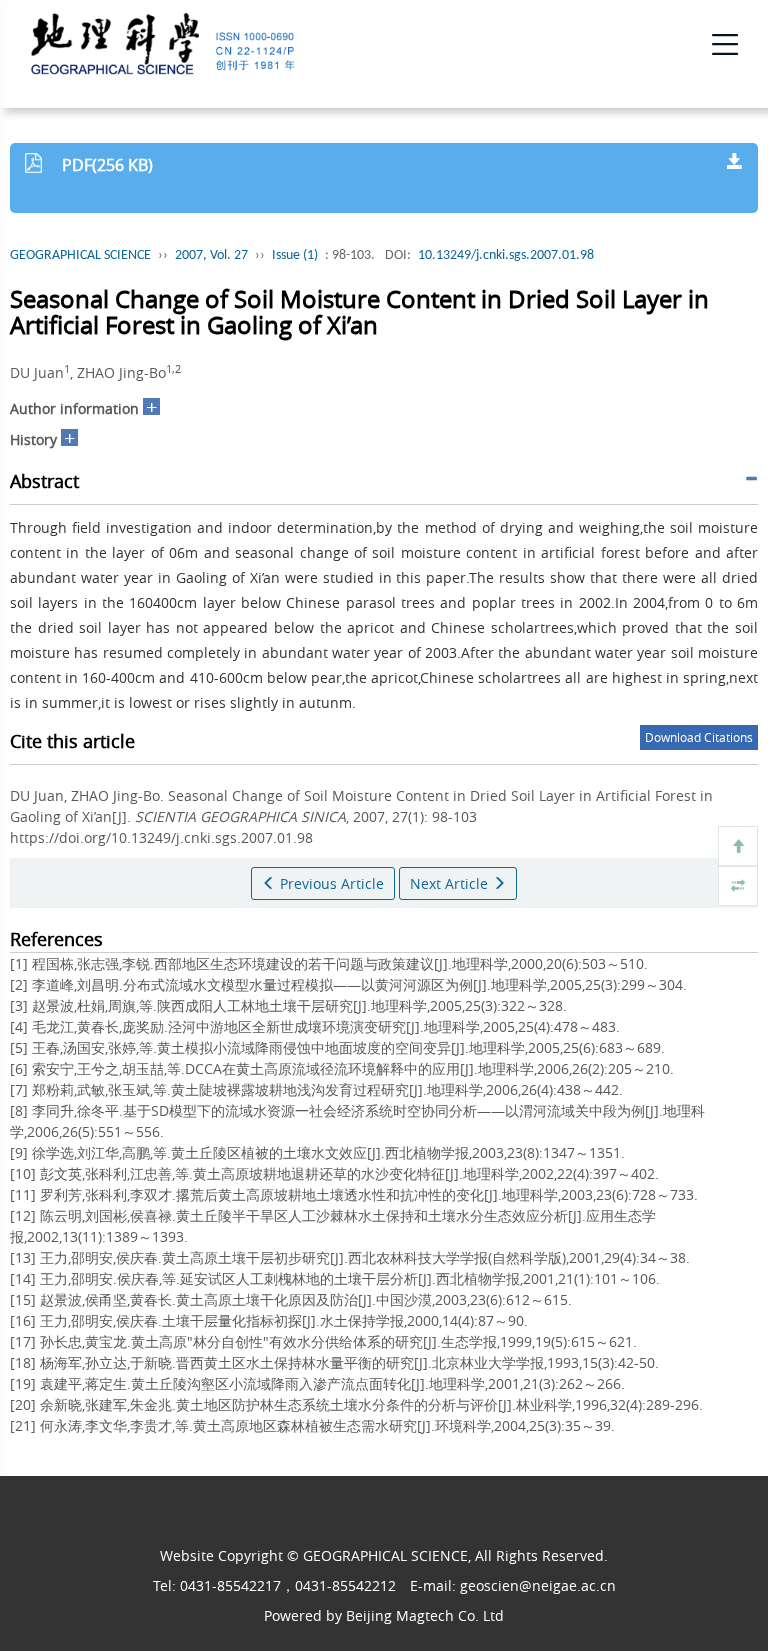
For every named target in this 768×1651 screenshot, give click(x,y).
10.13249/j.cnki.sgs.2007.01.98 (506, 255)
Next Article (451, 883)
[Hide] (738, 886)
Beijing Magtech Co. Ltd (425, 1615)
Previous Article (330, 883)
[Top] (738, 846)
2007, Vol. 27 (211, 255)
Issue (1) (295, 255)
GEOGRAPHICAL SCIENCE (80, 255)
